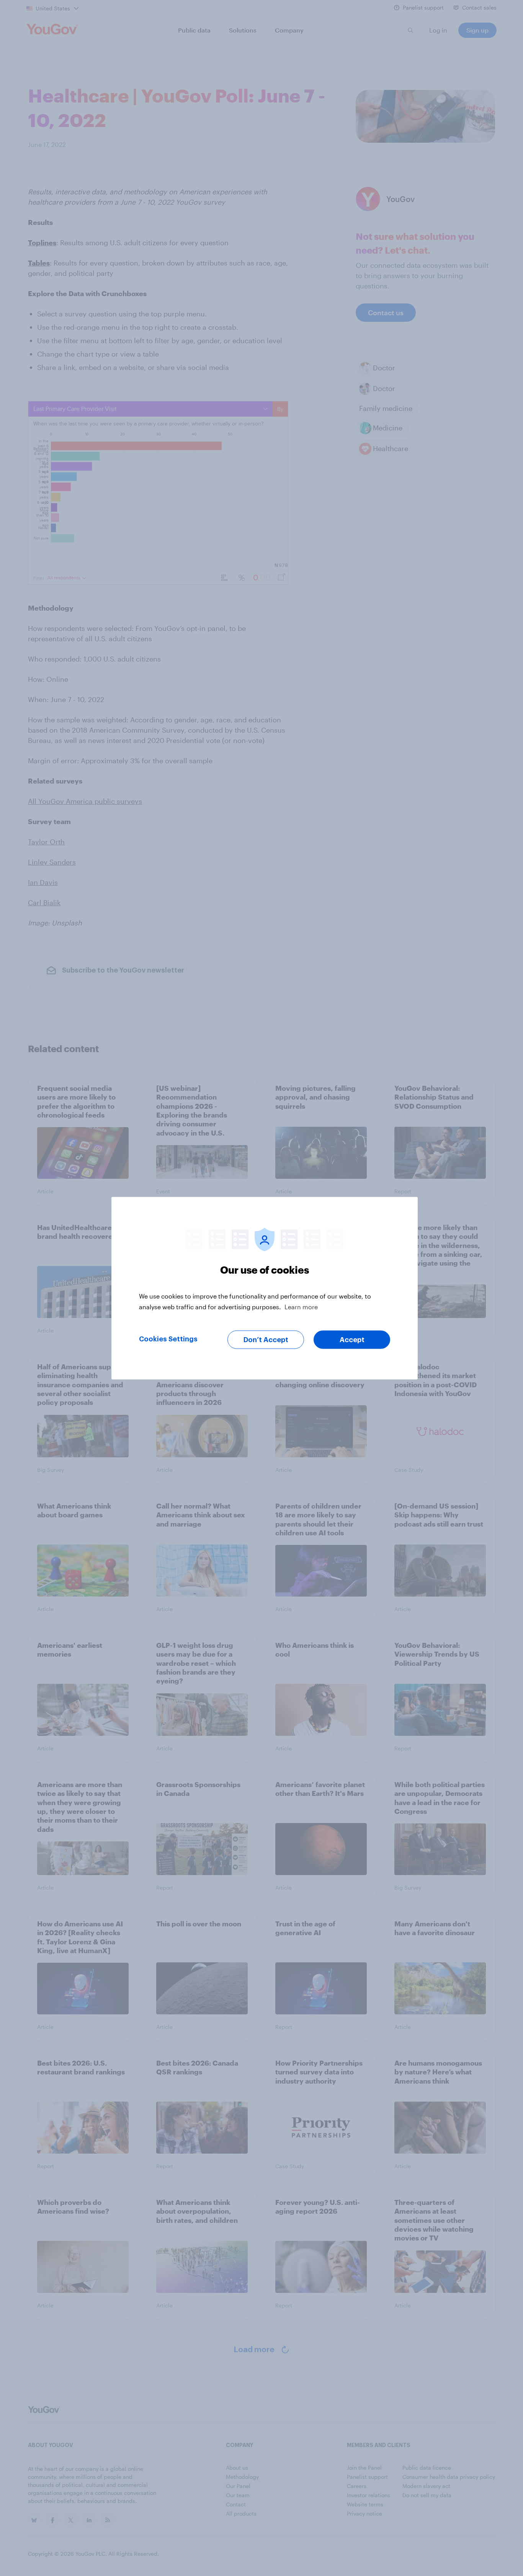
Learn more (301, 1306)
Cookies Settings (168, 1339)
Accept (352, 1339)
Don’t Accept (266, 1339)
